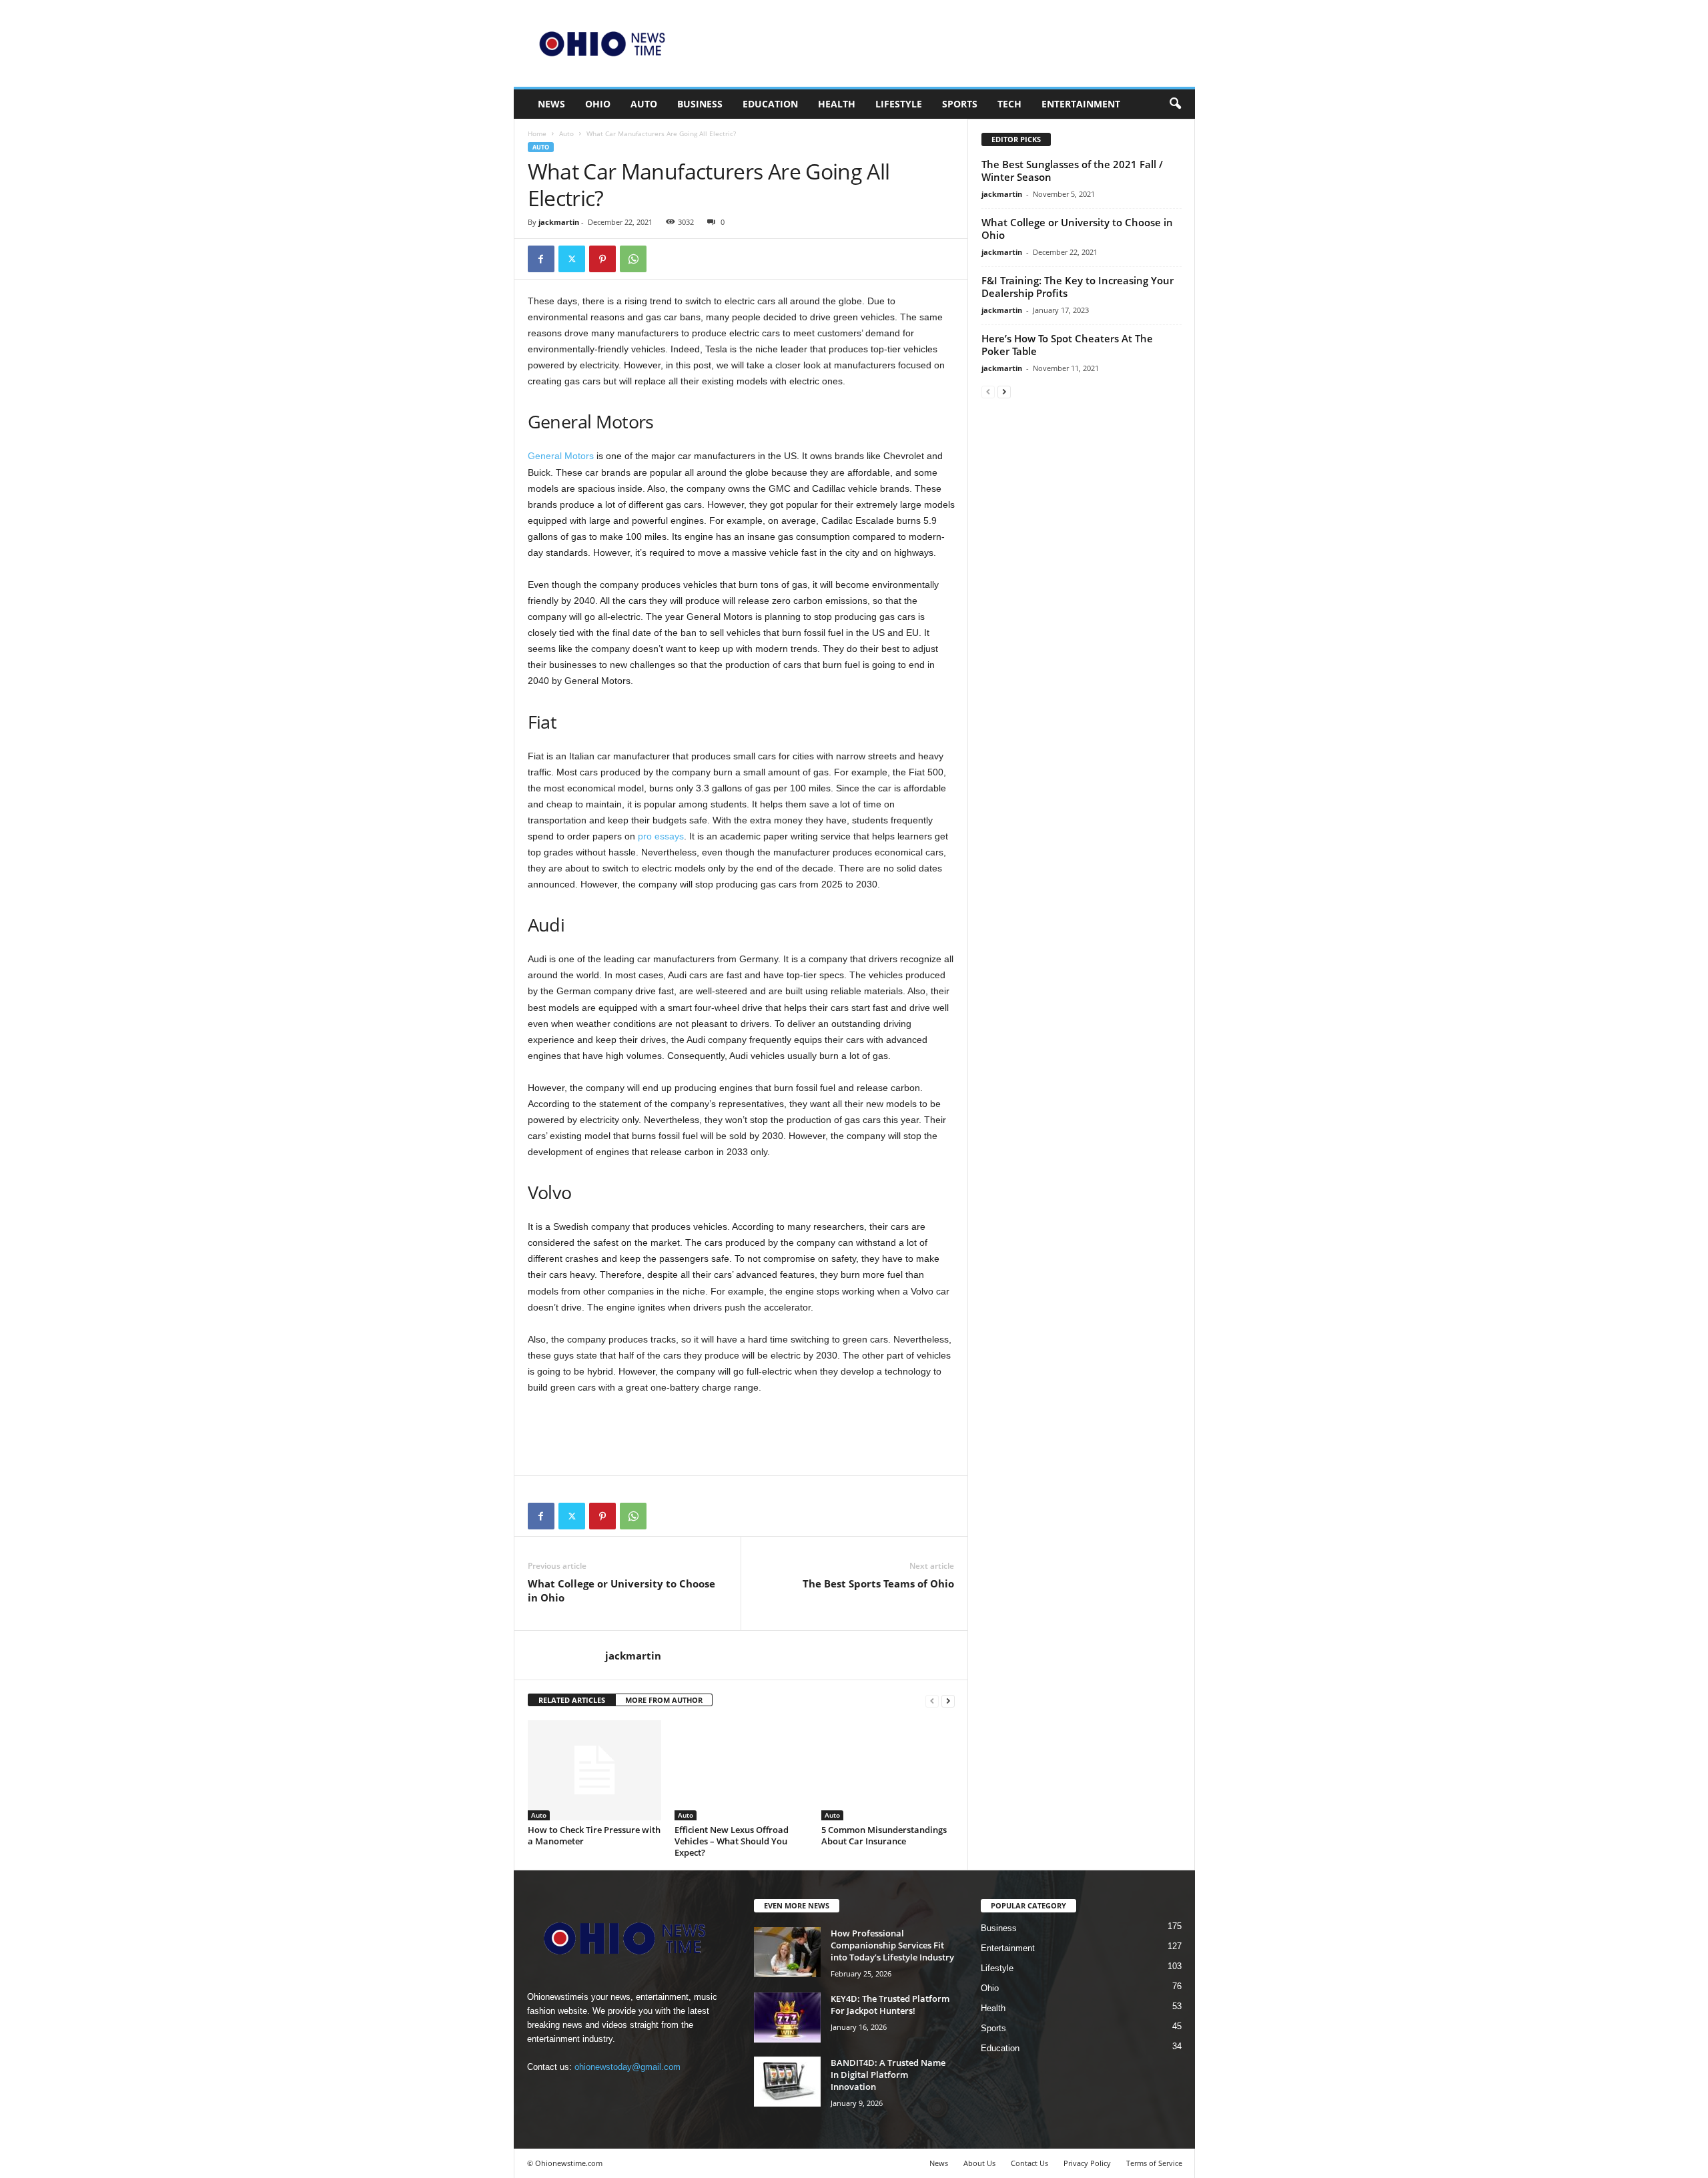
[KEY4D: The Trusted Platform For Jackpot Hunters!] (787, 2018)
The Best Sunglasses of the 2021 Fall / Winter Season (1072, 170)
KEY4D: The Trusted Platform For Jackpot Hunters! (890, 2005)
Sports (960, 104)
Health (837, 104)
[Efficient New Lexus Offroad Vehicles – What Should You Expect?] (741, 1770)
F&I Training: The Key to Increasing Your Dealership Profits (1078, 287)
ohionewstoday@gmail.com (627, 2067)
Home (537, 133)
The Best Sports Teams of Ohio (878, 1583)
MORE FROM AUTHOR (664, 1700)
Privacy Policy (1087, 2163)
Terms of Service (1154, 2163)
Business (700, 104)
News (551, 104)
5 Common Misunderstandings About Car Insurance (884, 1835)
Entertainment (1081, 104)
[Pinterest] (602, 259)
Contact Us (1029, 2163)
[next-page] (948, 1701)
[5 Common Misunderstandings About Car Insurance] (888, 1770)
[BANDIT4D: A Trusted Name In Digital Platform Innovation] (787, 2082)
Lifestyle (899, 104)
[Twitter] (572, 259)
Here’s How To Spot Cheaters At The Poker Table (1067, 345)
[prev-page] (932, 1701)
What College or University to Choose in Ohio (621, 1590)
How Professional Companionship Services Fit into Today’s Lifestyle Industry (892, 1945)
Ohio (598, 104)
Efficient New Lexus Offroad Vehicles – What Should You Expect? (732, 1841)
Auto (644, 104)
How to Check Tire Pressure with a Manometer (594, 1835)
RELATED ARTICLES (572, 1700)
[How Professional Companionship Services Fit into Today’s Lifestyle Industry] (787, 1952)
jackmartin (559, 222)
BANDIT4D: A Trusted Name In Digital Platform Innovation (888, 2075)
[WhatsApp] (633, 259)
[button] (1175, 104)
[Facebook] (541, 259)
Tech (1009, 104)
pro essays (661, 836)
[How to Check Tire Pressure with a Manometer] (594, 1770)
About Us (979, 2163)
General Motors (561, 456)
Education (770, 104)
